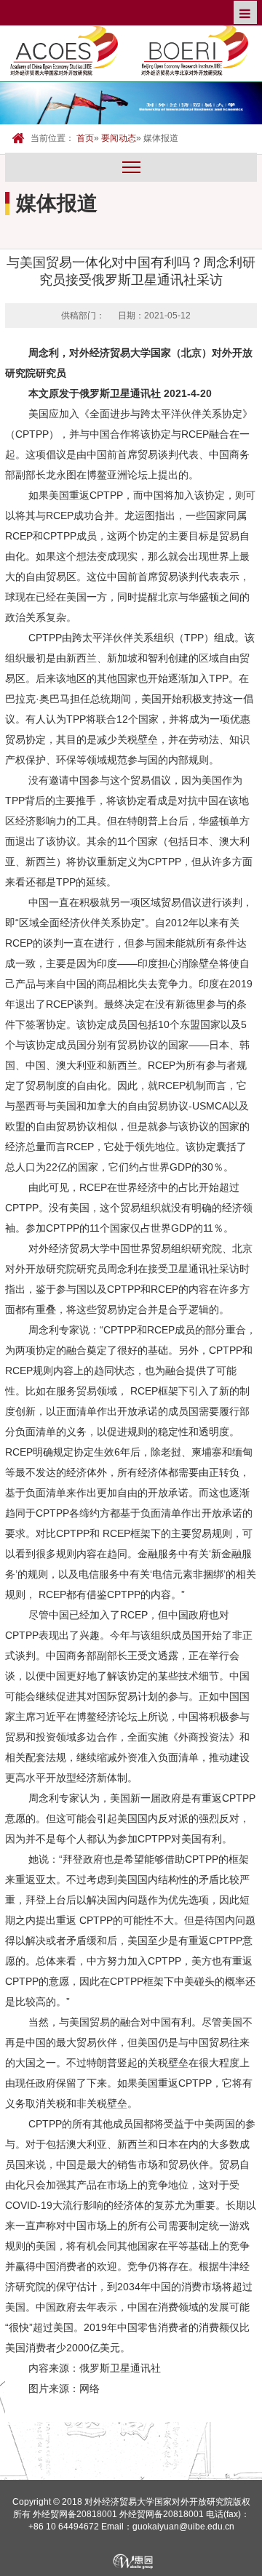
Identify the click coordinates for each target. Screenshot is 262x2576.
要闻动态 (119, 138)
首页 (85, 138)
